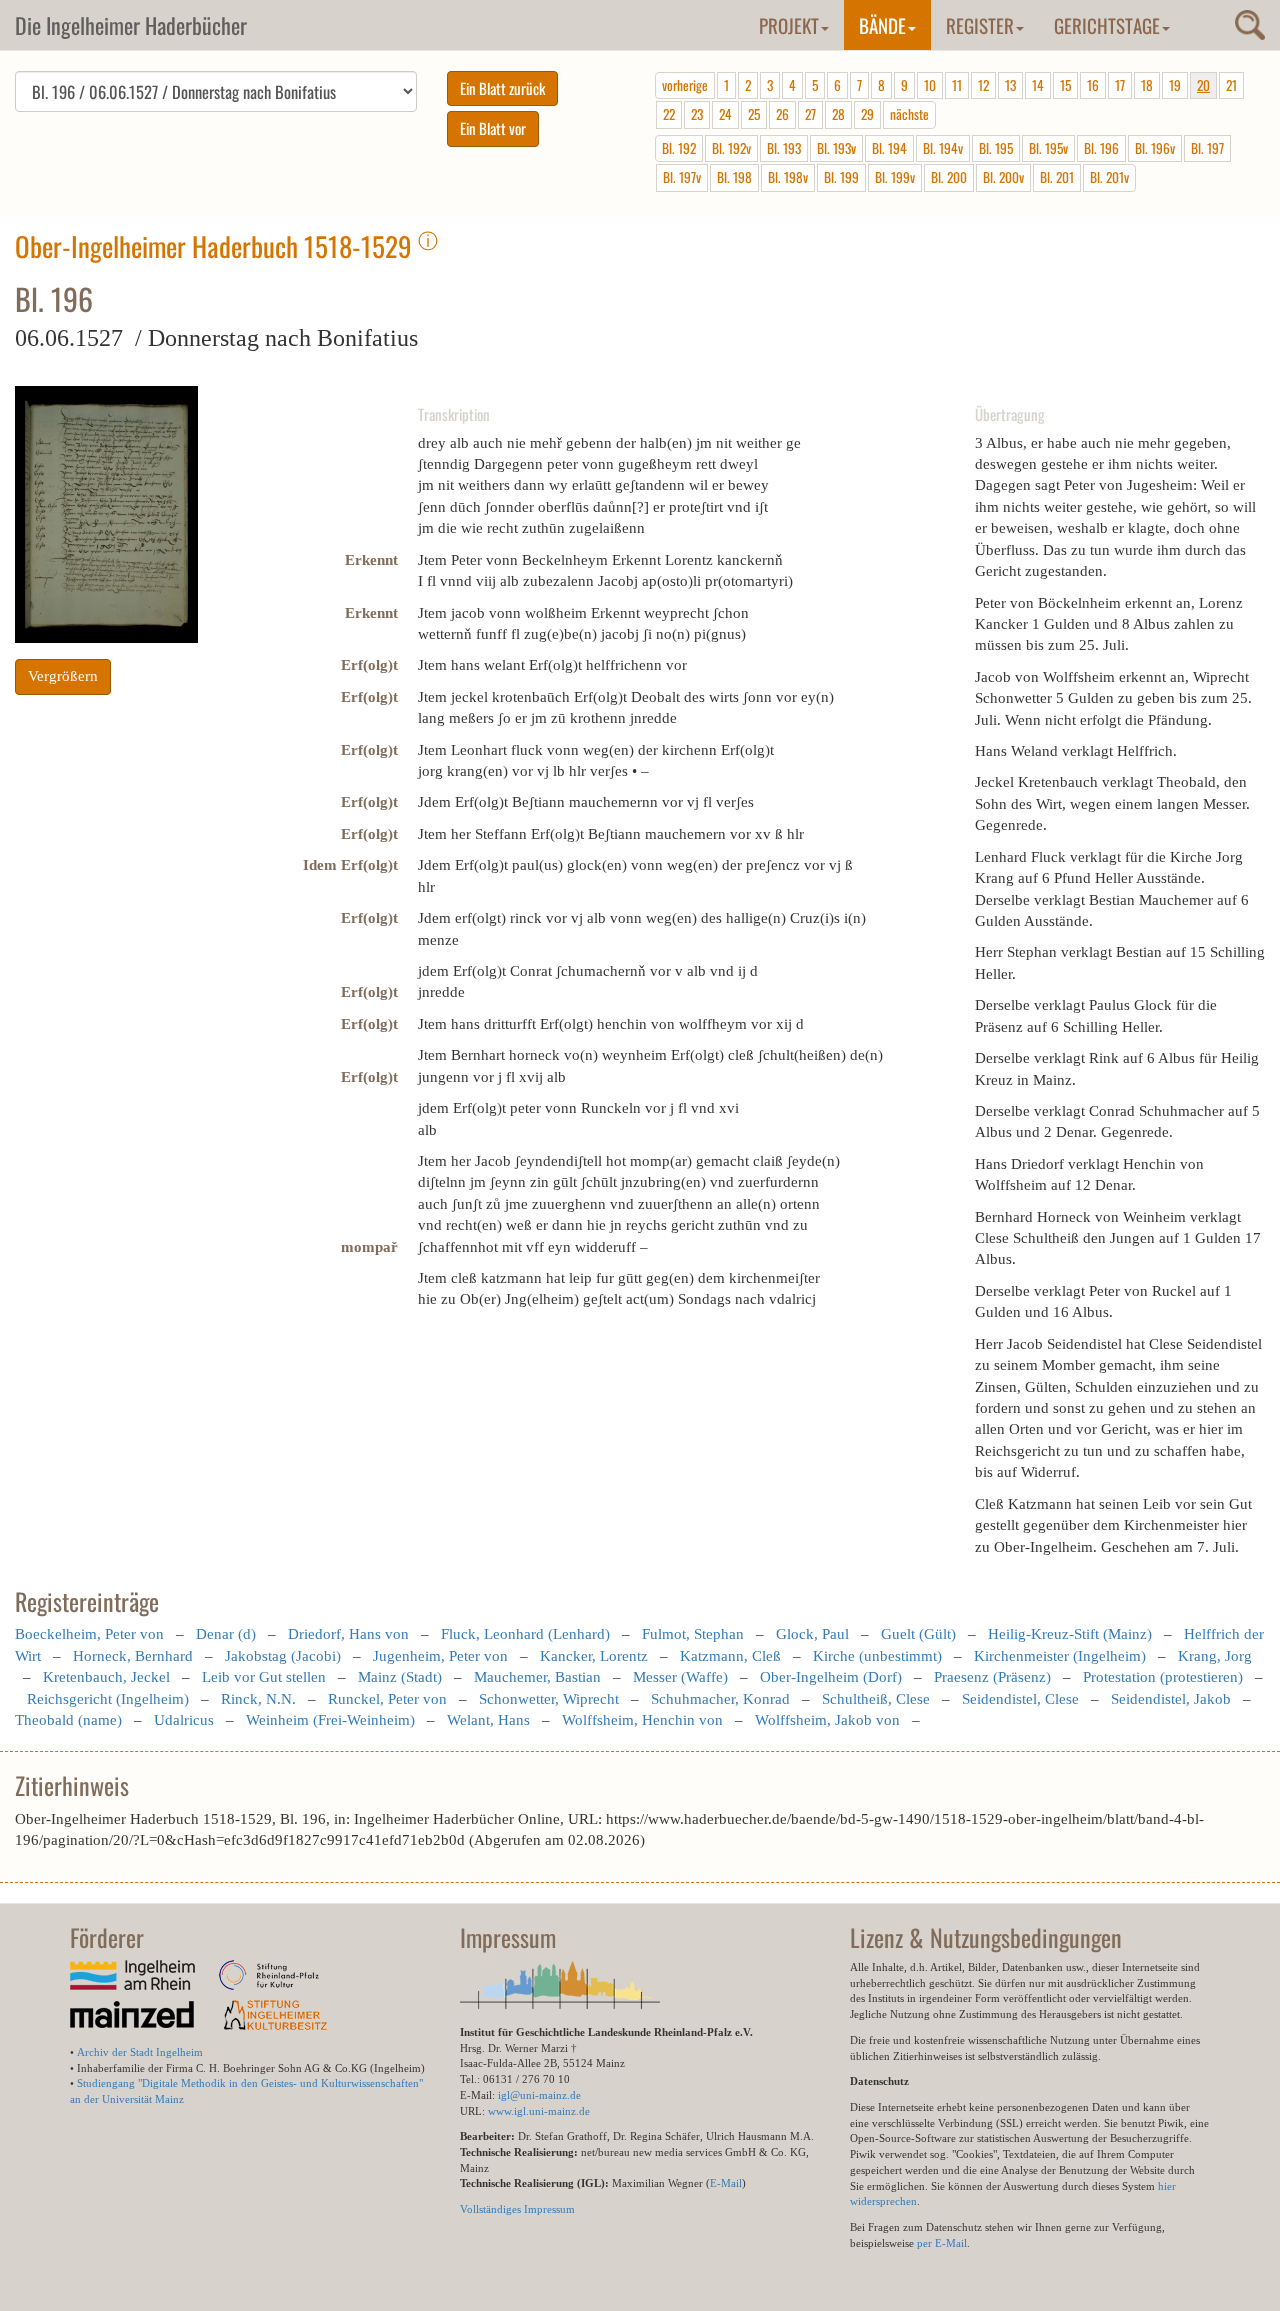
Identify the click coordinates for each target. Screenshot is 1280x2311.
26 (782, 114)
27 (810, 114)
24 (725, 114)
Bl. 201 (1057, 177)
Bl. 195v (1048, 148)
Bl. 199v (895, 177)
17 (1120, 85)
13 (1010, 85)
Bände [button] (882, 25)
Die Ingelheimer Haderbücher (131, 25)
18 (1147, 85)
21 (1231, 85)
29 (867, 114)
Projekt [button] (789, 25)
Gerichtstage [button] (1107, 25)
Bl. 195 (996, 148)
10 (930, 85)
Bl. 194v (943, 148)
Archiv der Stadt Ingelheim (140, 2052)
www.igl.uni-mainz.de (539, 2111)
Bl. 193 (784, 148)
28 (838, 114)
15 (1065, 85)
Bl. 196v (1155, 148)
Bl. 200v (1003, 177)
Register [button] (980, 25)
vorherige (685, 85)
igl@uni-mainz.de (539, 2095)
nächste (909, 114)
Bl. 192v (731, 148)
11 (957, 85)
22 (669, 114)
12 (983, 85)
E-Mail (726, 2183)
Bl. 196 (1101, 148)
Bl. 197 (1207, 148)
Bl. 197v (682, 177)
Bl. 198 (734, 177)
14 (1038, 85)
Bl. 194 (889, 148)
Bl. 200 (949, 177)
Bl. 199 (841, 177)
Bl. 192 (679, 148)
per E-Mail (942, 2243)
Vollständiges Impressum (517, 2209)
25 (754, 114)
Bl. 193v (836, 148)
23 (697, 114)
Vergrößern (63, 676)
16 (1093, 85)
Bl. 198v (788, 177)
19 (1175, 85)
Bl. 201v (1109, 177)
